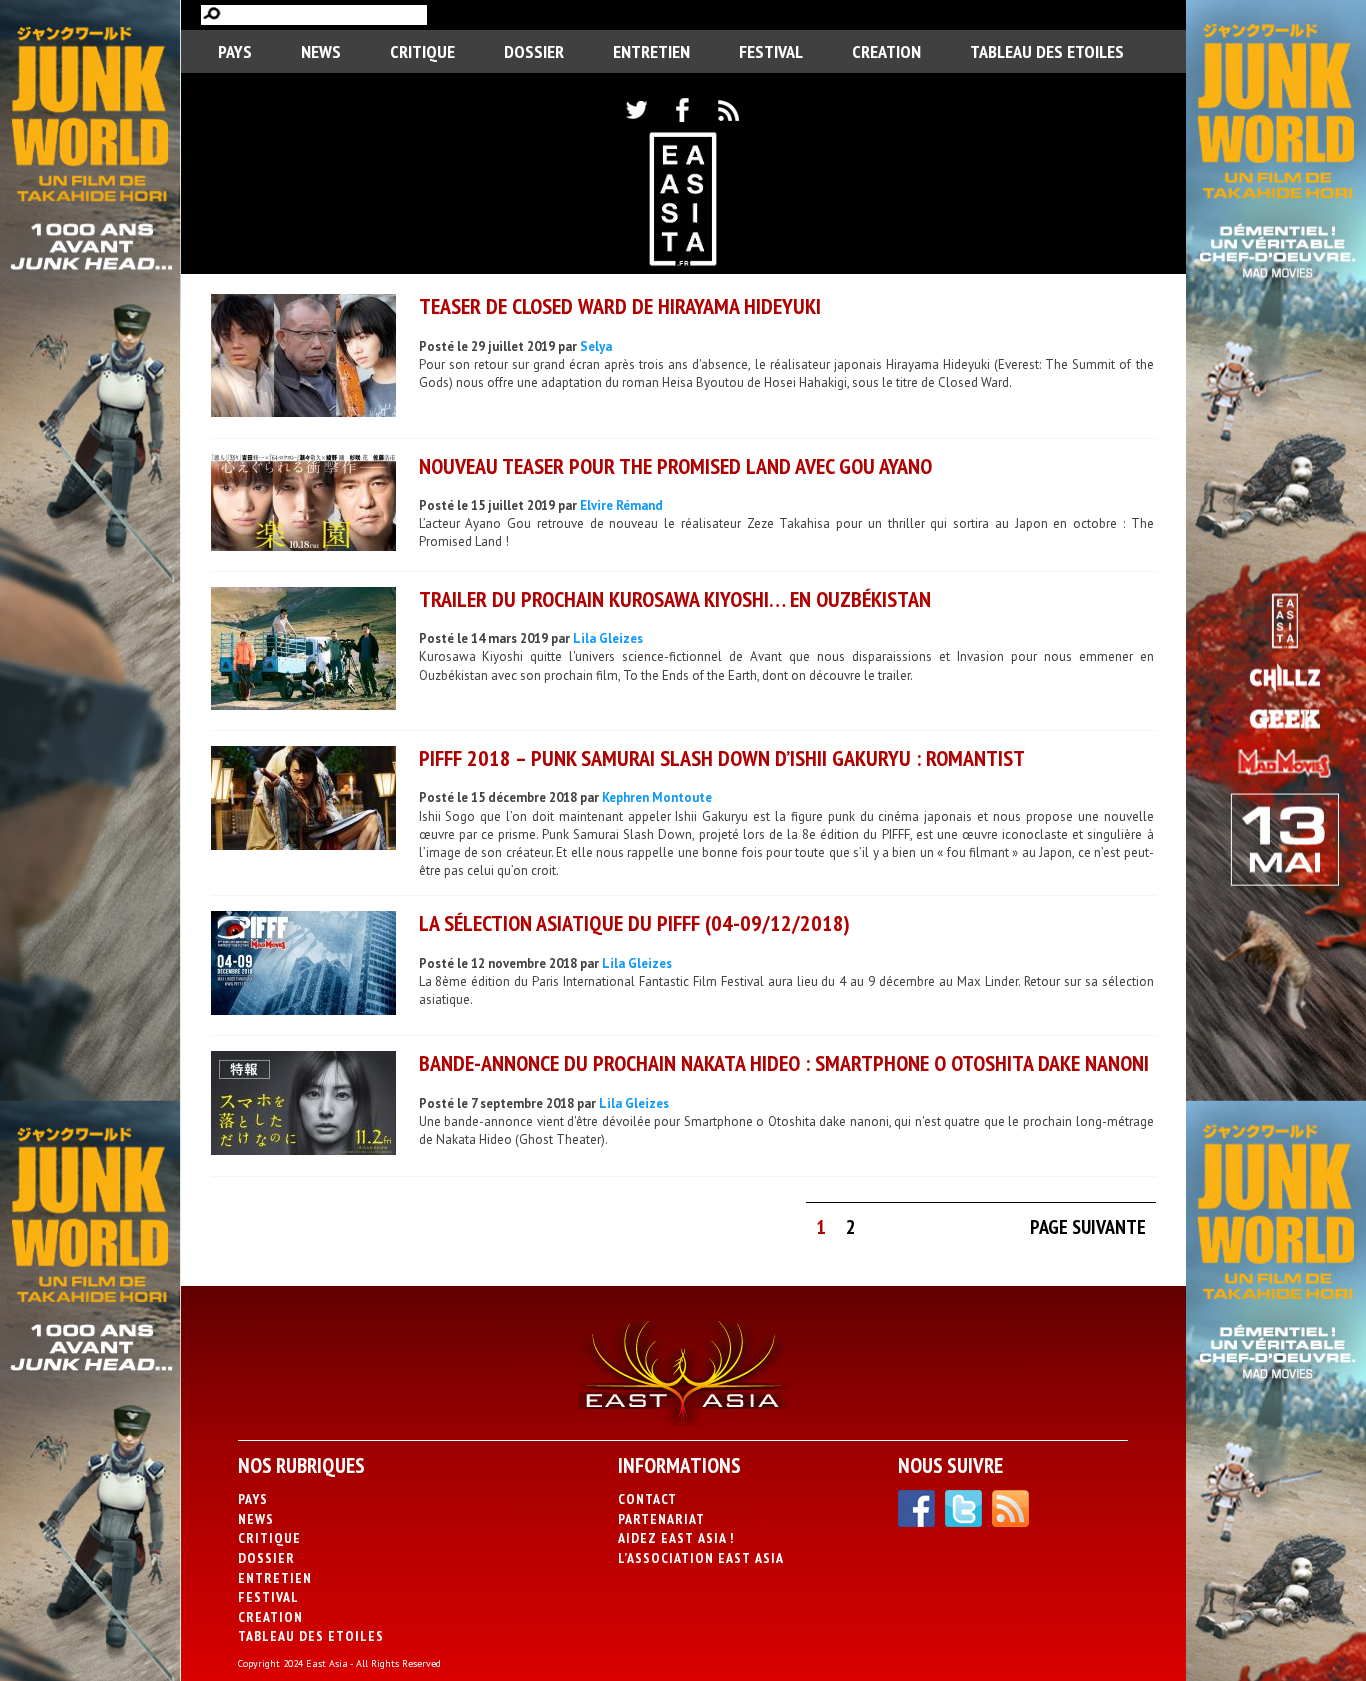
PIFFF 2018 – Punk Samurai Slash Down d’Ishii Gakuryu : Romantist (722, 758)
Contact (647, 1499)
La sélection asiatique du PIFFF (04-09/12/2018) (634, 923)
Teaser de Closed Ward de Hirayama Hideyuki (620, 306)
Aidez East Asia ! (676, 1538)
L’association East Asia (701, 1558)
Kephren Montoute (657, 797)
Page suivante (1088, 1227)
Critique (422, 51)
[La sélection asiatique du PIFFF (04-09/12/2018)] (303, 965)
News (321, 51)
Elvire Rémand (621, 505)
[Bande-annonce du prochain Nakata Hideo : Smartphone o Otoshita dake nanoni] (303, 1105)
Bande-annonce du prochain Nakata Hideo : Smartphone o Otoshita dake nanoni (784, 1063)
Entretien (651, 51)
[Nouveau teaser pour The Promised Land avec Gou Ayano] (303, 505)
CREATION (886, 51)
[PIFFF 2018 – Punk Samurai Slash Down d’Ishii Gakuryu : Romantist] (303, 800)
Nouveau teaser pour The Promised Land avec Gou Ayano (675, 466)
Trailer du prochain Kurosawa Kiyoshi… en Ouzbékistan (675, 599)
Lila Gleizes (608, 638)
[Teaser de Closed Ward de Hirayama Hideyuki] (303, 358)
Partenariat (661, 1519)
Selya (596, 346)
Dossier (534, 51)
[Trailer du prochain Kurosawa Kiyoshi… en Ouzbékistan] (303, 651)
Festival (771, 51)
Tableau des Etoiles (1047, 51)
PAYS (235, 51)
